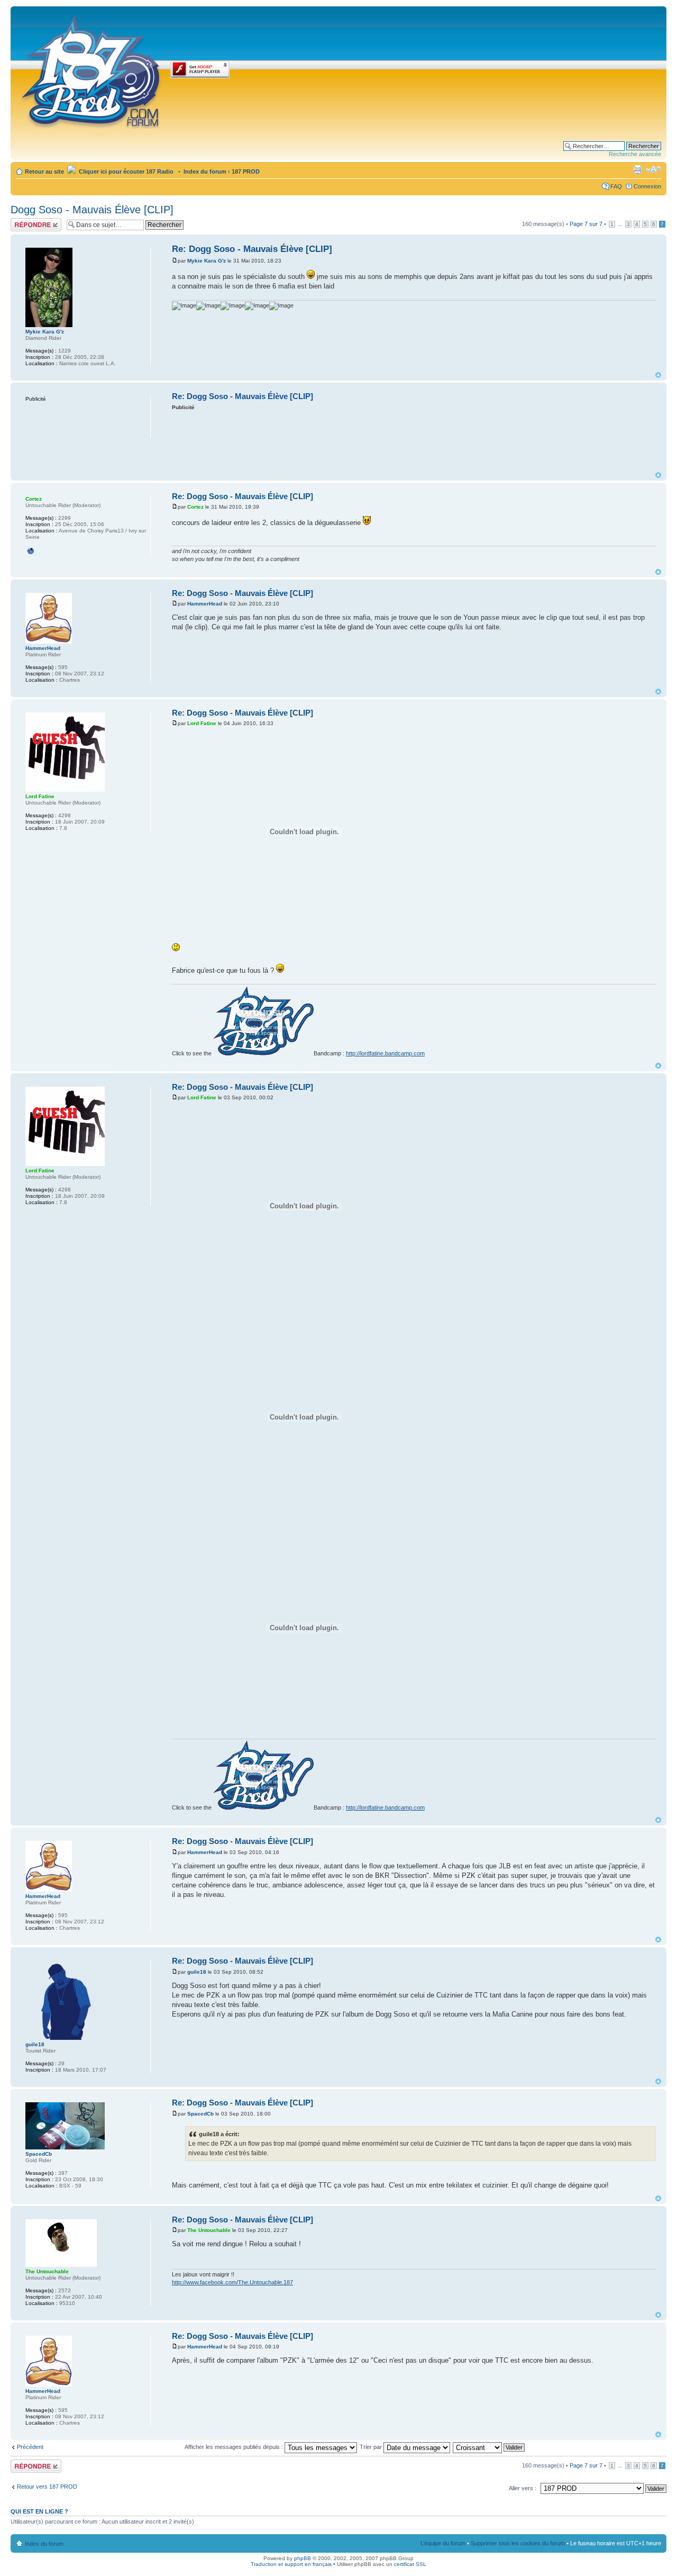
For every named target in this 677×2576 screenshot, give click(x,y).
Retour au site (44, 171)
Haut (658, 375)
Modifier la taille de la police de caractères (653, 169)
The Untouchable (209, 2230)
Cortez (195, 507)
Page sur (586, 224)
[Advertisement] (414, 440)
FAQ (616, 186)
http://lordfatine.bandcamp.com (385, 1053)
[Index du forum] (92, 70)
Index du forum (205, 171)
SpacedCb (200, 2114)
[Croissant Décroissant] (489, 2447)
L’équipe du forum (443, 2543)
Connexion (647, 186)
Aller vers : (523, 2488)
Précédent (30, 2447)
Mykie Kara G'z (207, 261)
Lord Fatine (202, 723)
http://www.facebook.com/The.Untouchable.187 (232, 2282)
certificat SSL (410, 2564)
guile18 (197, 1972)
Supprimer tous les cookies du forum (518, 2543)
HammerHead (205, 604)
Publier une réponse (25, 224)
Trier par (372, 2447)
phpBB (303, 2558)
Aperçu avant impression (637, 169)
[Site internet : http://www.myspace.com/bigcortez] (31, 551)
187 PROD (246, 171)
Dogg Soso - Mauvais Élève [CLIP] (92, 210)
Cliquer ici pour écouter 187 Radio (125, 171)
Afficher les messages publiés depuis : (235, 2447)
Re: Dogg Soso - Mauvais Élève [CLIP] (252, 249)
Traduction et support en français (291, 2564)
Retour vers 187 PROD (47, 2487)
